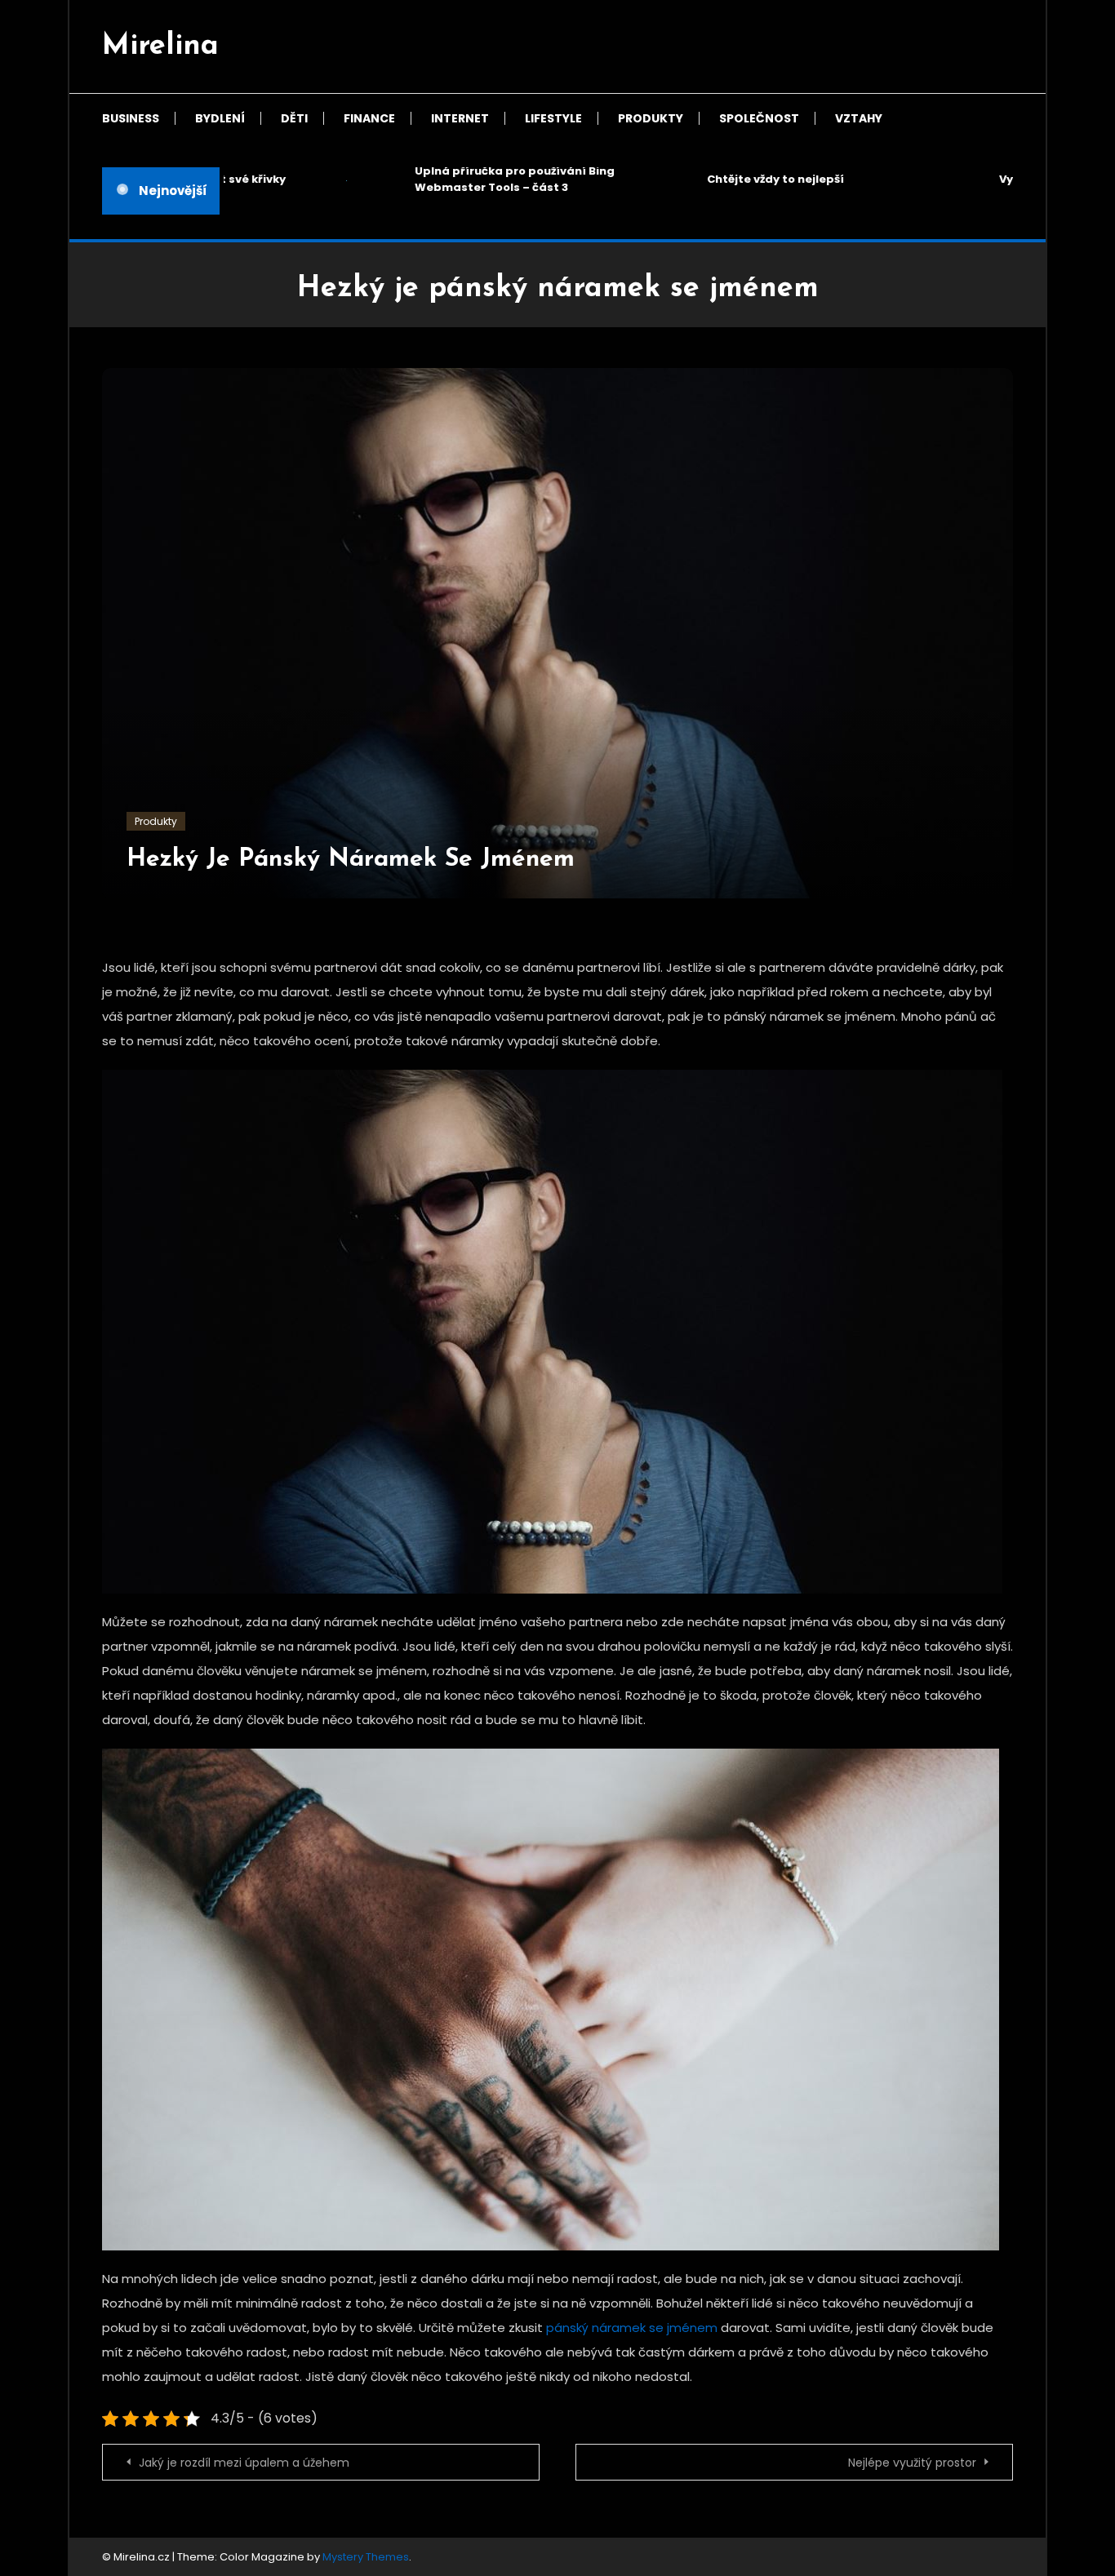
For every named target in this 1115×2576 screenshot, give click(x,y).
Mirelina (160, 47)
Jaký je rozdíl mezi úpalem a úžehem (244, 2463)
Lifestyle (553, 118)
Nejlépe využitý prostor (912, 2463)
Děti (294, 118)
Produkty (651, 118)
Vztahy (859, 118)
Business (131, 118)
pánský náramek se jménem (632, 2328)
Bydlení (220, 118)
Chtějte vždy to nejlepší (745, 179)
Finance (369, 118)
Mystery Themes (366, 2557)
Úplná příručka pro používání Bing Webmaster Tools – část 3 (484, 179)
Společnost (759, 118)
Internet (460, 118)
